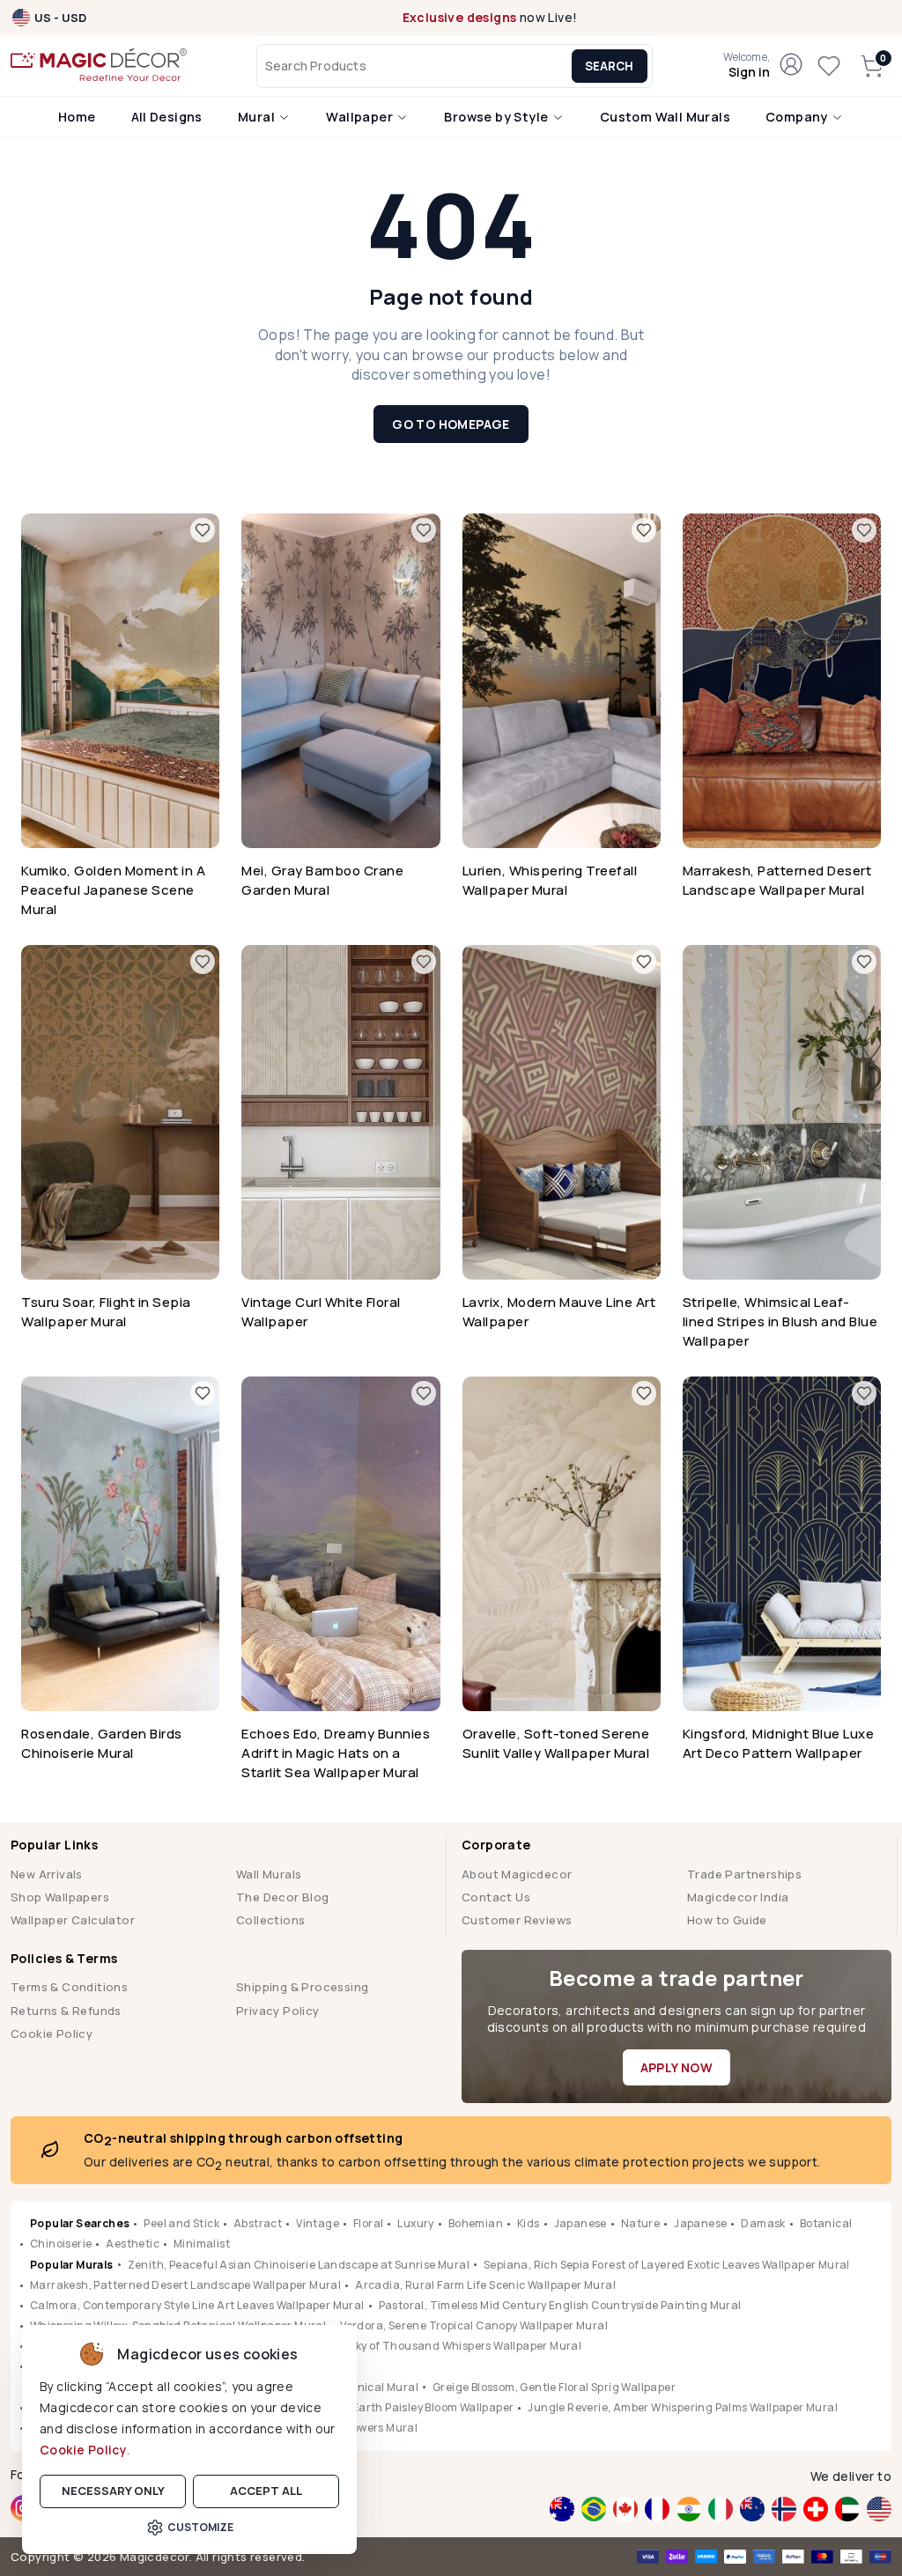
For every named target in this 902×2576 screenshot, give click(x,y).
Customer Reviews (517, 1920)
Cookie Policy (83, 2450)
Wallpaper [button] (361, 117)
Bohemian (476, 2223)
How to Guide (727, 1920)
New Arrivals (47, 1874)
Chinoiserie (61, 2244)
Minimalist (202, 2244)
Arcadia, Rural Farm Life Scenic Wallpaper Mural (485, 2285)
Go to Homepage (451, 424)
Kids (529, 2223)
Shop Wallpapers (60, 1897)
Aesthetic (133, 2244)
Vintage (318, 2223)
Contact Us (496, 1897)
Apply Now (677, 2067)
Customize (200, 2527)
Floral (368, 2223)
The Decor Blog (283, 1897)
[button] (747, 66)
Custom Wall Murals (665, 117)
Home (77, 117)
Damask (763, 2223)
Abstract (258, 2223)
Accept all (266, 2491)
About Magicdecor (517, 1874)
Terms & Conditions (69, 1987)
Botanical (826, 2223)
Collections (270, 1920)
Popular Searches (80, 2223)
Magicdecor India (738, 1897)
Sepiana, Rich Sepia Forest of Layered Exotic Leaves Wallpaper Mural (667, 2265)
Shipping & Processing (302, 1987)
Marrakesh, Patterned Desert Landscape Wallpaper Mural (185, 2285)
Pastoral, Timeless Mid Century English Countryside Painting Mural (560, 2305)
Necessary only (113, 2491)
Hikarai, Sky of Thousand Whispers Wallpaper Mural (444, 2346)
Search (609, 66)
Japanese (580, 2223)
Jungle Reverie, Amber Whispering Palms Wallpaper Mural (683, 2407)
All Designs (167, 117)
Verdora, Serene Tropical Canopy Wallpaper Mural (474, 2325)
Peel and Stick (181, 2223)
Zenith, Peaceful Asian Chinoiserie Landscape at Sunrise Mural (299, 2265)
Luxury (415, 2223)
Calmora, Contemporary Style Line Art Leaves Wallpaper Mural (197, 2305)
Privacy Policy (278, 2011)
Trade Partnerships (744, 1874)
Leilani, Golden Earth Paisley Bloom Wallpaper (392, 2407)
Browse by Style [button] (497, 117)
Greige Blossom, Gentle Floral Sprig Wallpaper (554, 2387)
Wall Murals (269, 1874)
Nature (640, 2223)
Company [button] (798, 117)
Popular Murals (72, 2265)
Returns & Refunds (66, 2011)
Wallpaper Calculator (73, 1920)
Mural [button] (258, 117)
